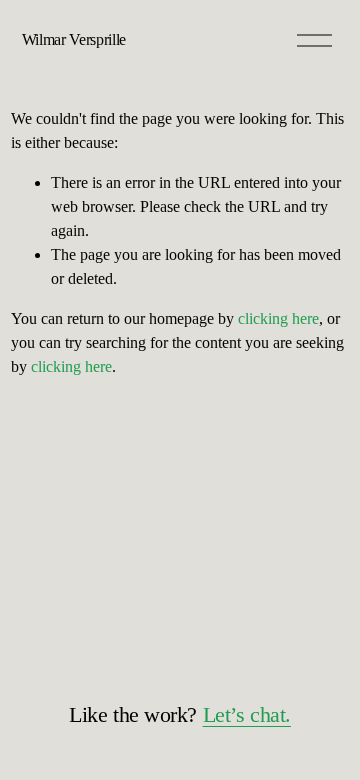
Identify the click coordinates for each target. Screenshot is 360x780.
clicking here (278, 318)
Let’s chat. (247, 715)
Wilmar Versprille (74, 39)
